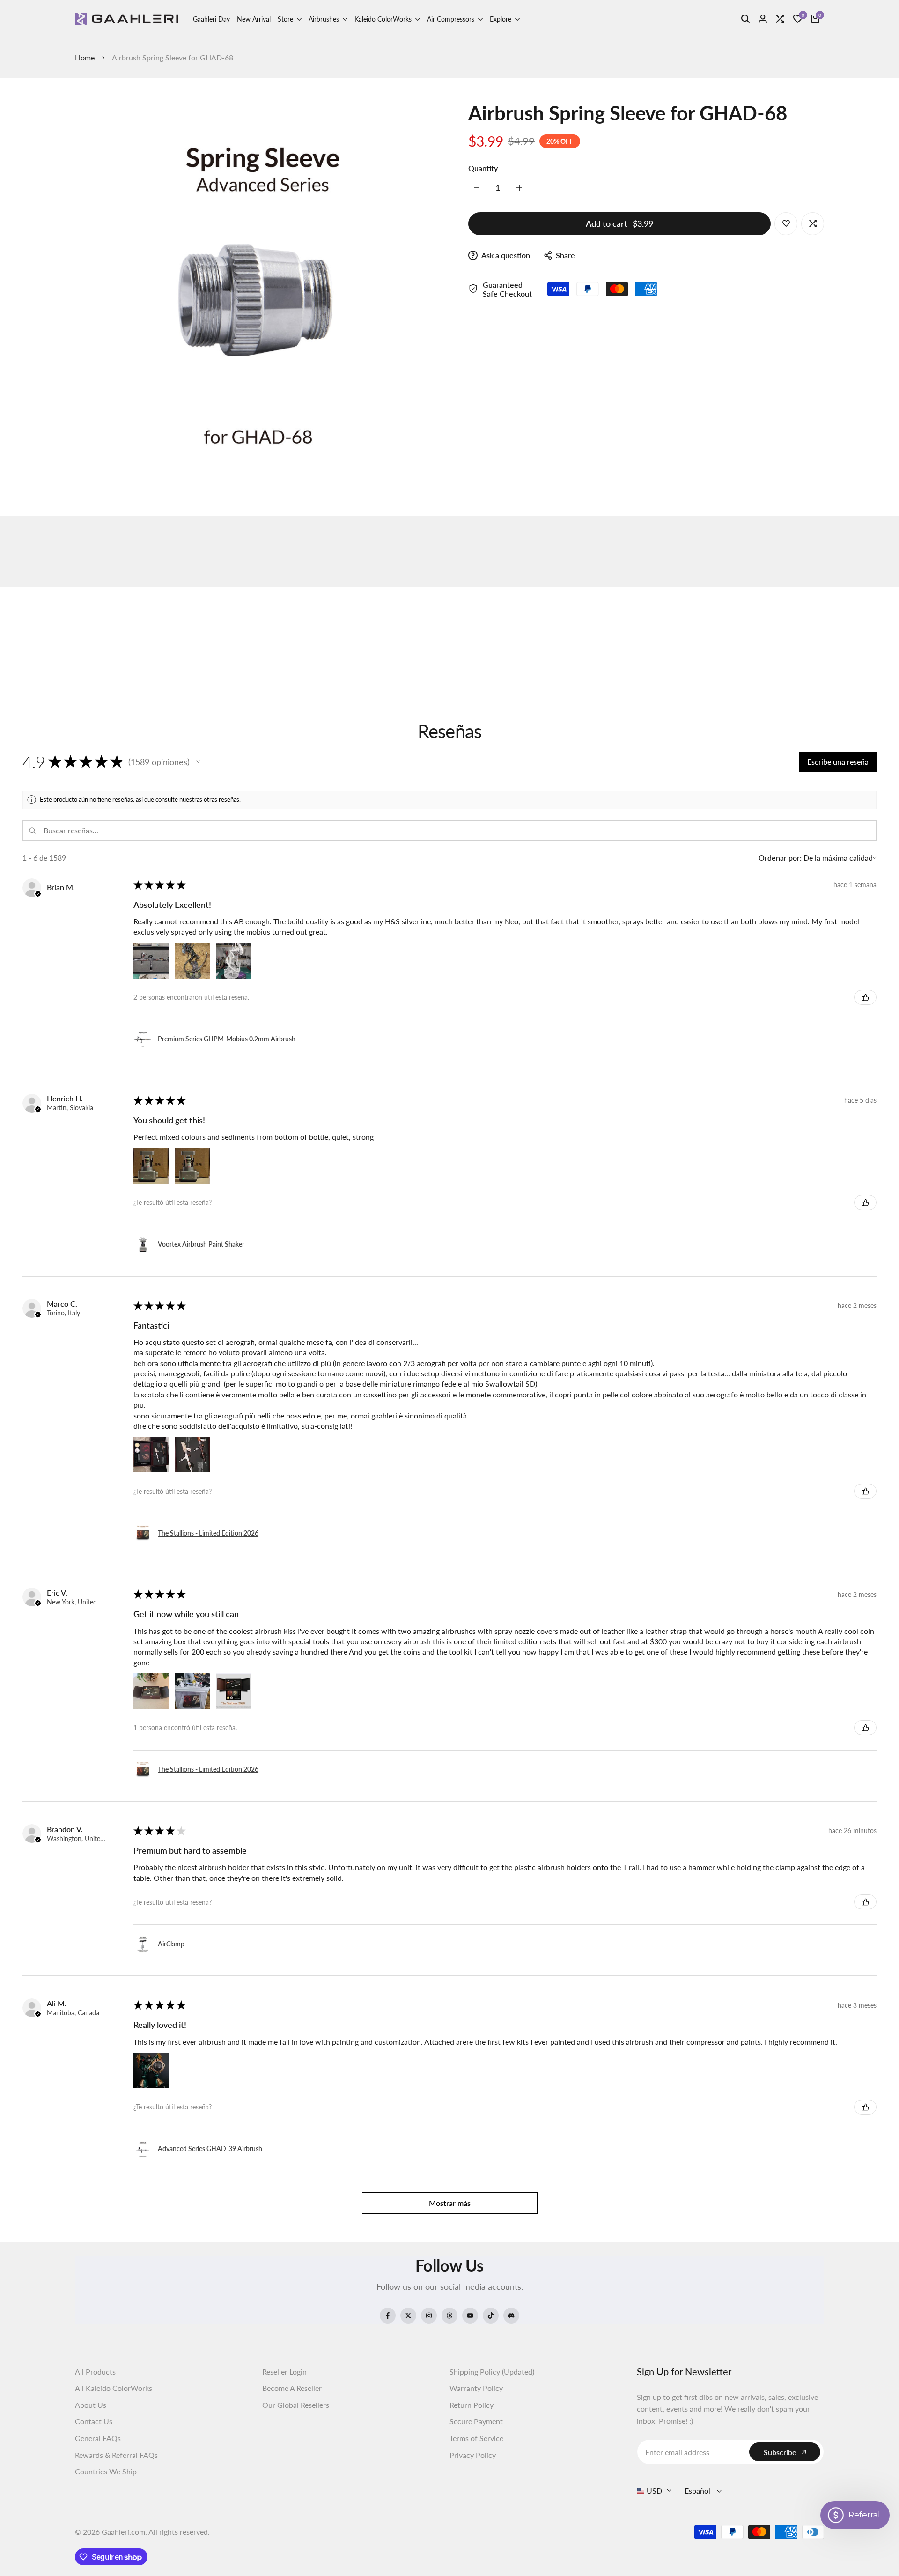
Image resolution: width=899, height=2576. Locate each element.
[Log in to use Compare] (813, 223)
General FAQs (98, 2438)
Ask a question (505, 255)
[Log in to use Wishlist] (786, 223)
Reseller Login (284, 2372)
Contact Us (94, 2421)
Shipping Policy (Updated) (492, 2372)
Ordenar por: (780, 857)
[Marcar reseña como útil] (865, 997)
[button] (198, 762)
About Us (91, 2405)
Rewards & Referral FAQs (116, 2455)
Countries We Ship (106, 2471)
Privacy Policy (473, 2455)
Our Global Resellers (296, 2405)
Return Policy (472, 2405)
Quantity (483, 168)
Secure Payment (476, 2421)
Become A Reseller (292, 2388)
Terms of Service (476, 2438)
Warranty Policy (476, 2388)
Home (85, 57)
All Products (95, 2372)
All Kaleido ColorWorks (114, 2388)
